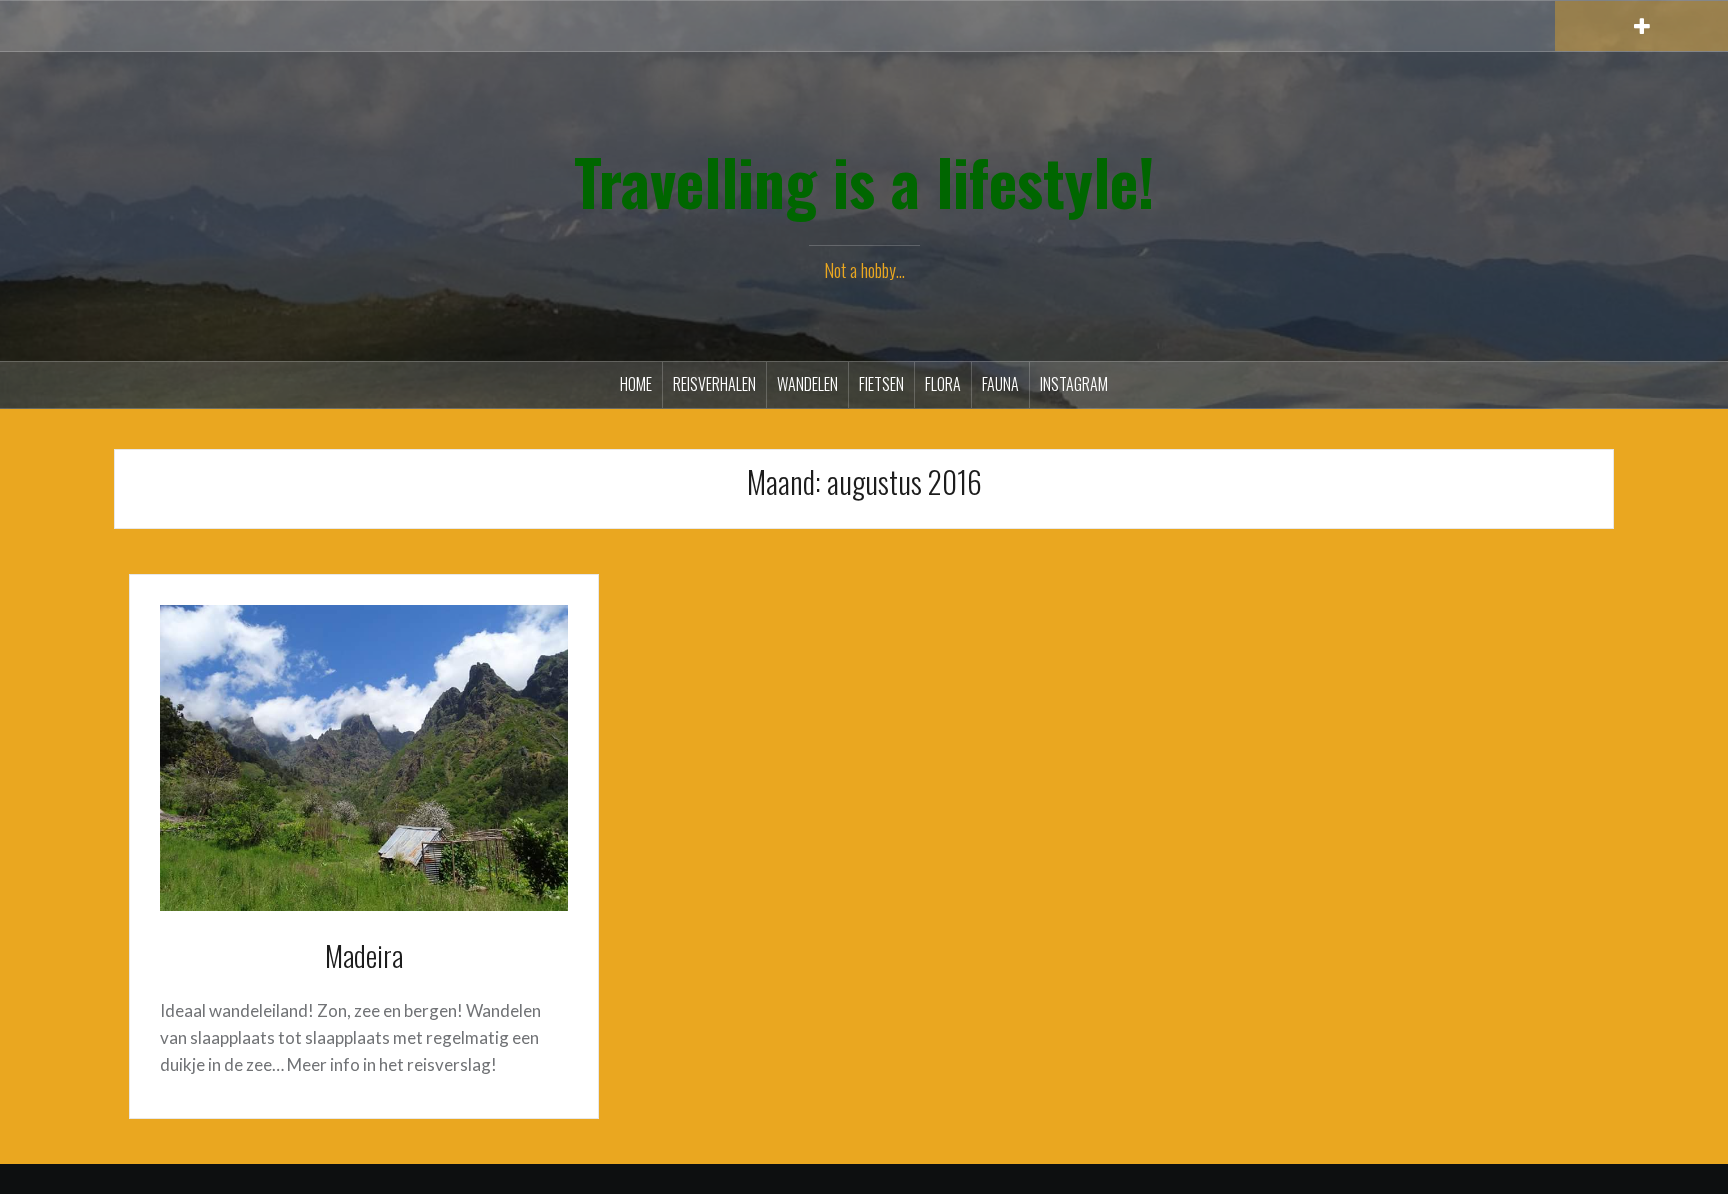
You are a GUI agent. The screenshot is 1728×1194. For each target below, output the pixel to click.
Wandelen (807, 384)
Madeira (364, 955)
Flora (943, 384)
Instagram (1074, 384)
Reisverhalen (714, 384)
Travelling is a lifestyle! (864, 181)
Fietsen (881, 384)
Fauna (1000, 384)
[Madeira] (364, 755)
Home (636, 384)
